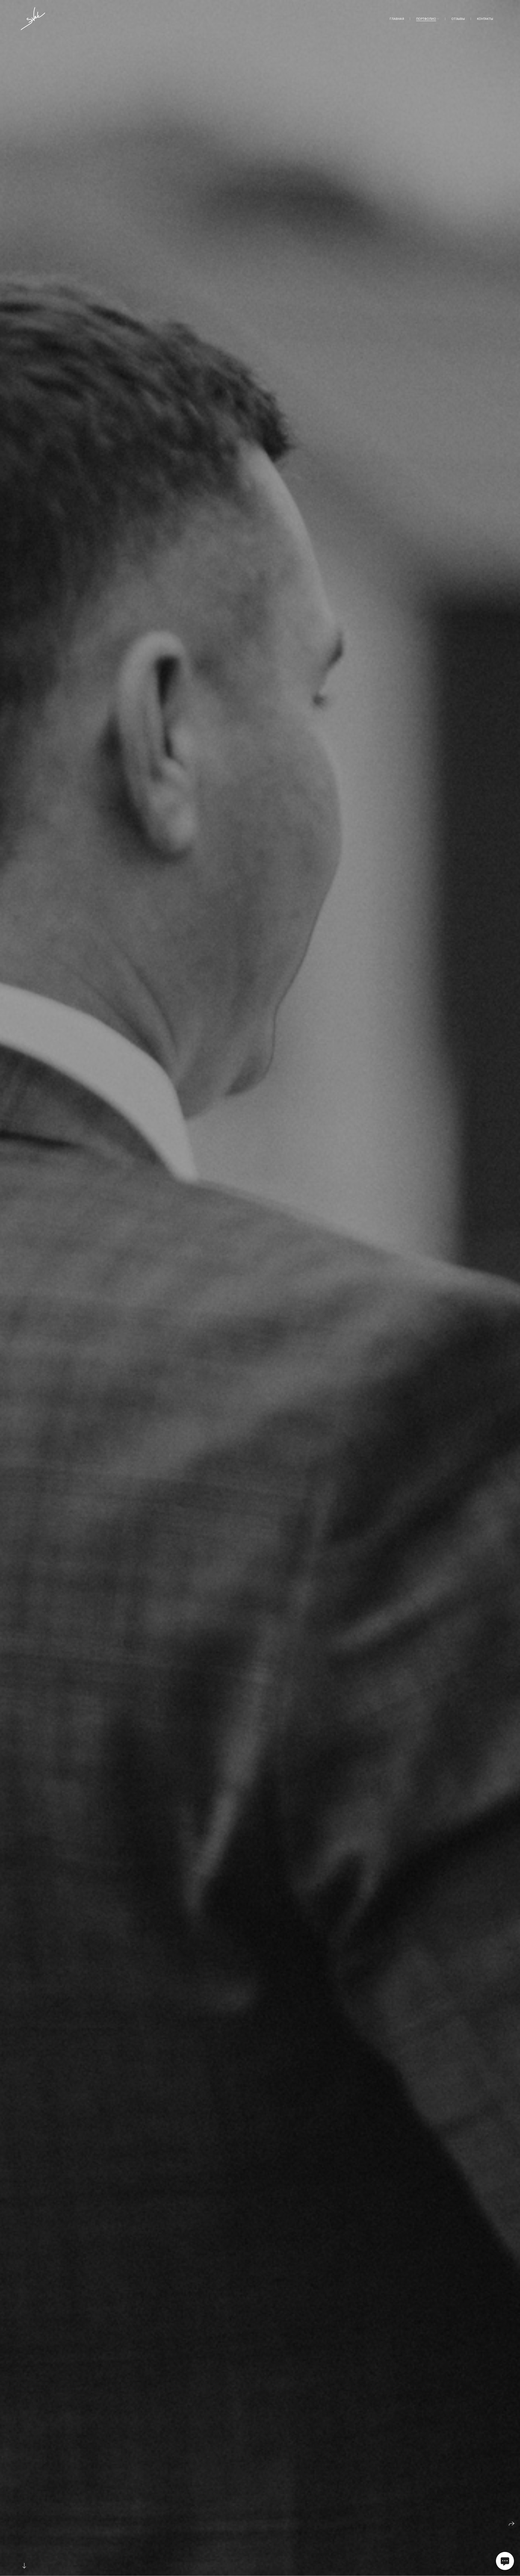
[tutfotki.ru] (33, 19)
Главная (397, 19)
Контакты (485, 19)
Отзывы (458, 19)
